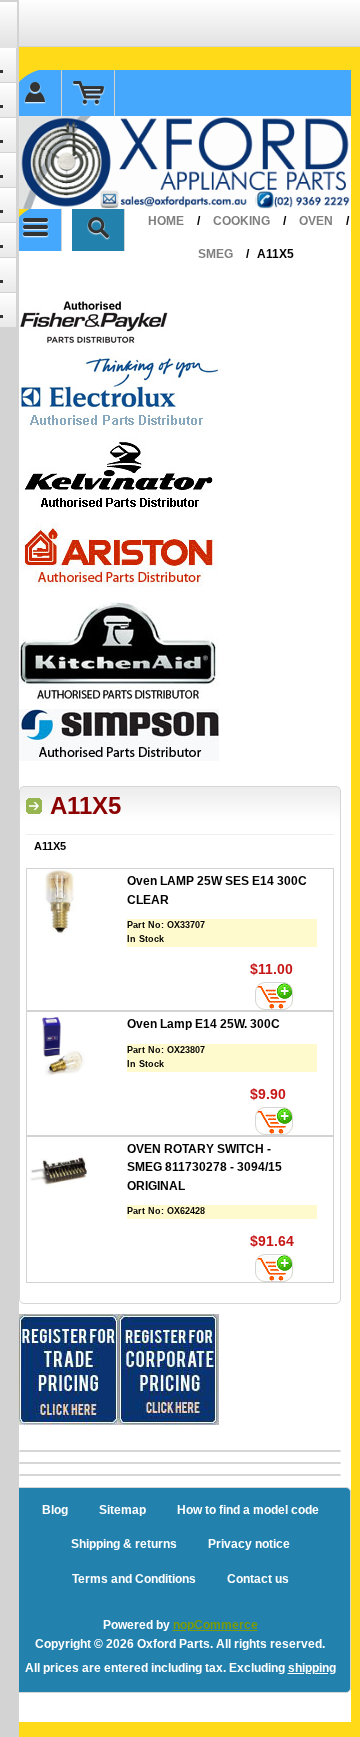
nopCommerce (215, 1625)
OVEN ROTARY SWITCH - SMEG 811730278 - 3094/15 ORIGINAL (204, 1167)
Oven (316, 221)
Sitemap (122, 1510)
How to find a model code (248, 1510)
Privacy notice (249, 1544)
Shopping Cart (88, 93)
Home (166, 221)
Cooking (241, 221)
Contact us (258, 1579)
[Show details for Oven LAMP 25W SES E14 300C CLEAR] (77, 904)
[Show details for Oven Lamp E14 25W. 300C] (77, 1047)
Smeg (215, 254)
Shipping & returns (124, 1544)
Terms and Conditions (134, 1579)
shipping (312, 1668)
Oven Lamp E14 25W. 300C (203, 1024)
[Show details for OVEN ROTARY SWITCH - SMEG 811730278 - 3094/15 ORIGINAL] (77, 1172)
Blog (55, 1510)
